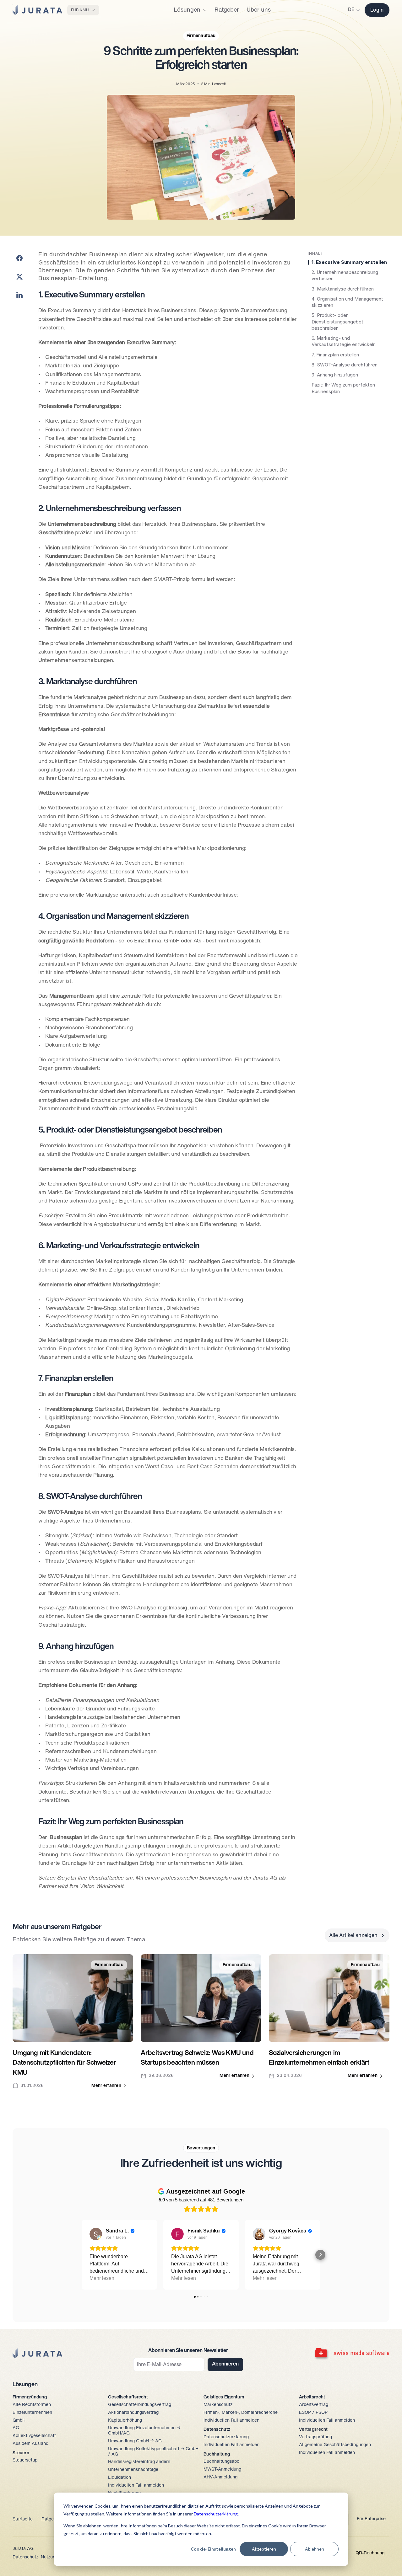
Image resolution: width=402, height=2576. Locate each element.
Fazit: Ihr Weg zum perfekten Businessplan (343, 388)
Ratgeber (51, 2519)
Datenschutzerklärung (216, 2514)
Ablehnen (315, 2549)
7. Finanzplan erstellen (335, 355)
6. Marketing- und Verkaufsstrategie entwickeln (344, 341)
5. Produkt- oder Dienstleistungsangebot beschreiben (337, 322)
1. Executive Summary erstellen (349, 262)
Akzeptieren (264, 2549)
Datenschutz (25, 2557)
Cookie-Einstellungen (213, 2549)
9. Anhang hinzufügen (335, 375)
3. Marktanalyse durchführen (343, 289)
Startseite (23, 2519)
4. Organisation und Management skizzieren (347, 302)
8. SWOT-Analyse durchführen (345, 365)
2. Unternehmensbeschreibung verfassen (345, 275)
